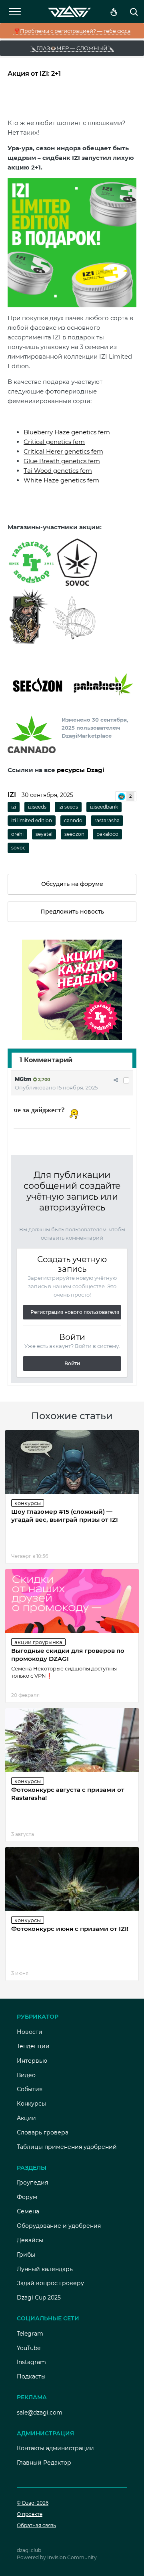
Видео (26, 2075)
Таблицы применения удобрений (67, 2147)
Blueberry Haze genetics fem (67, 432)
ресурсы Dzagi (81, 770)
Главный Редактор (44, 2463)
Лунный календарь (45, 2269)
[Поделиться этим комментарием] (116, 1080)
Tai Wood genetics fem (58, 471)
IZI (12, 795)
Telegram (30, 2334)
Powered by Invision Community (57, 2557)
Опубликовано (56, 1087)
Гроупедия (32, 2183)
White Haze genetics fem (61, 480)
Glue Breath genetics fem (62, 461)
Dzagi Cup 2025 (39, 2298)
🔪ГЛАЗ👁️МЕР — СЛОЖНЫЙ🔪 (72, 48)
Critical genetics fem (54, 442)
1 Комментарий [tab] (46, 1060)
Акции (26, 2118)
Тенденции (33, 2046)
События (30, 2089)
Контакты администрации (55, 2448)
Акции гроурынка (38, 1642)
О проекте (30, 2514)
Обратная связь (36, 2525)
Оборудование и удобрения (59, 2226)
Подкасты (31, 2376)
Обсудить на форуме (72, 884)
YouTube (29, 2348)
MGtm (23, 1079)
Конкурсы (28, 1503)
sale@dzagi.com (40, 2413)
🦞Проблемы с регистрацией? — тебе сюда (72, 31)
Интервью (32, 2061)
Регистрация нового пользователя (75, 1312)
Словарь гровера (43, 2132)
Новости (30, 2032)
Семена (28, 2211)
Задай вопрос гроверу (50, 2283)
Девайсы (30, 2240)
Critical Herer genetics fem (63, 451)
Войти (72, 1363)
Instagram (31, 2362)
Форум (27, 2197)
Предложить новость (72, 912)
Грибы (26, 2255)
